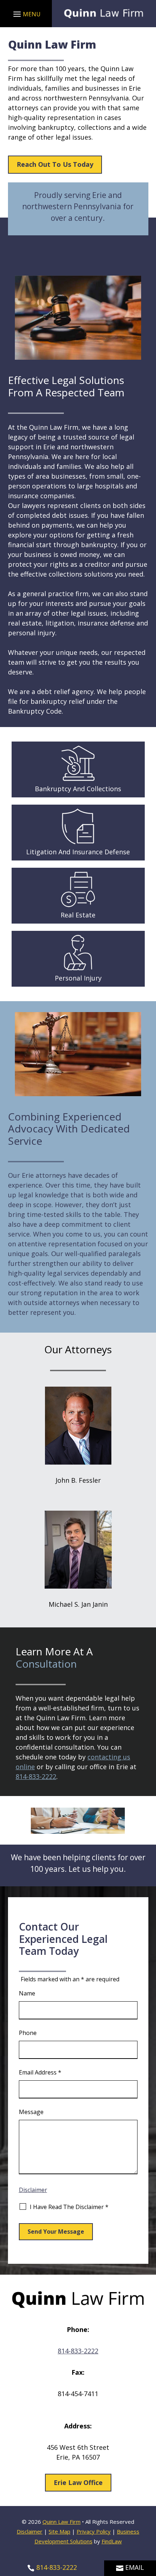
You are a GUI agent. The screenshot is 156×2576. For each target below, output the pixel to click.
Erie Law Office (78, 2482)
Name (27, 1993)
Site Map (59, 2531)
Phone (28, 2033)
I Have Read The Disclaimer (69, 2207)
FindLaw (112, 2541)
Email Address (40, 2072)
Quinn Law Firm (61, 2522)
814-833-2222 (36, 1776)
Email (135, 2567)
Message (31, 2112)
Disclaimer (33, 2190)
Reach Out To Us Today (55, 164)
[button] (26, 14)
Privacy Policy (94, 2531)
